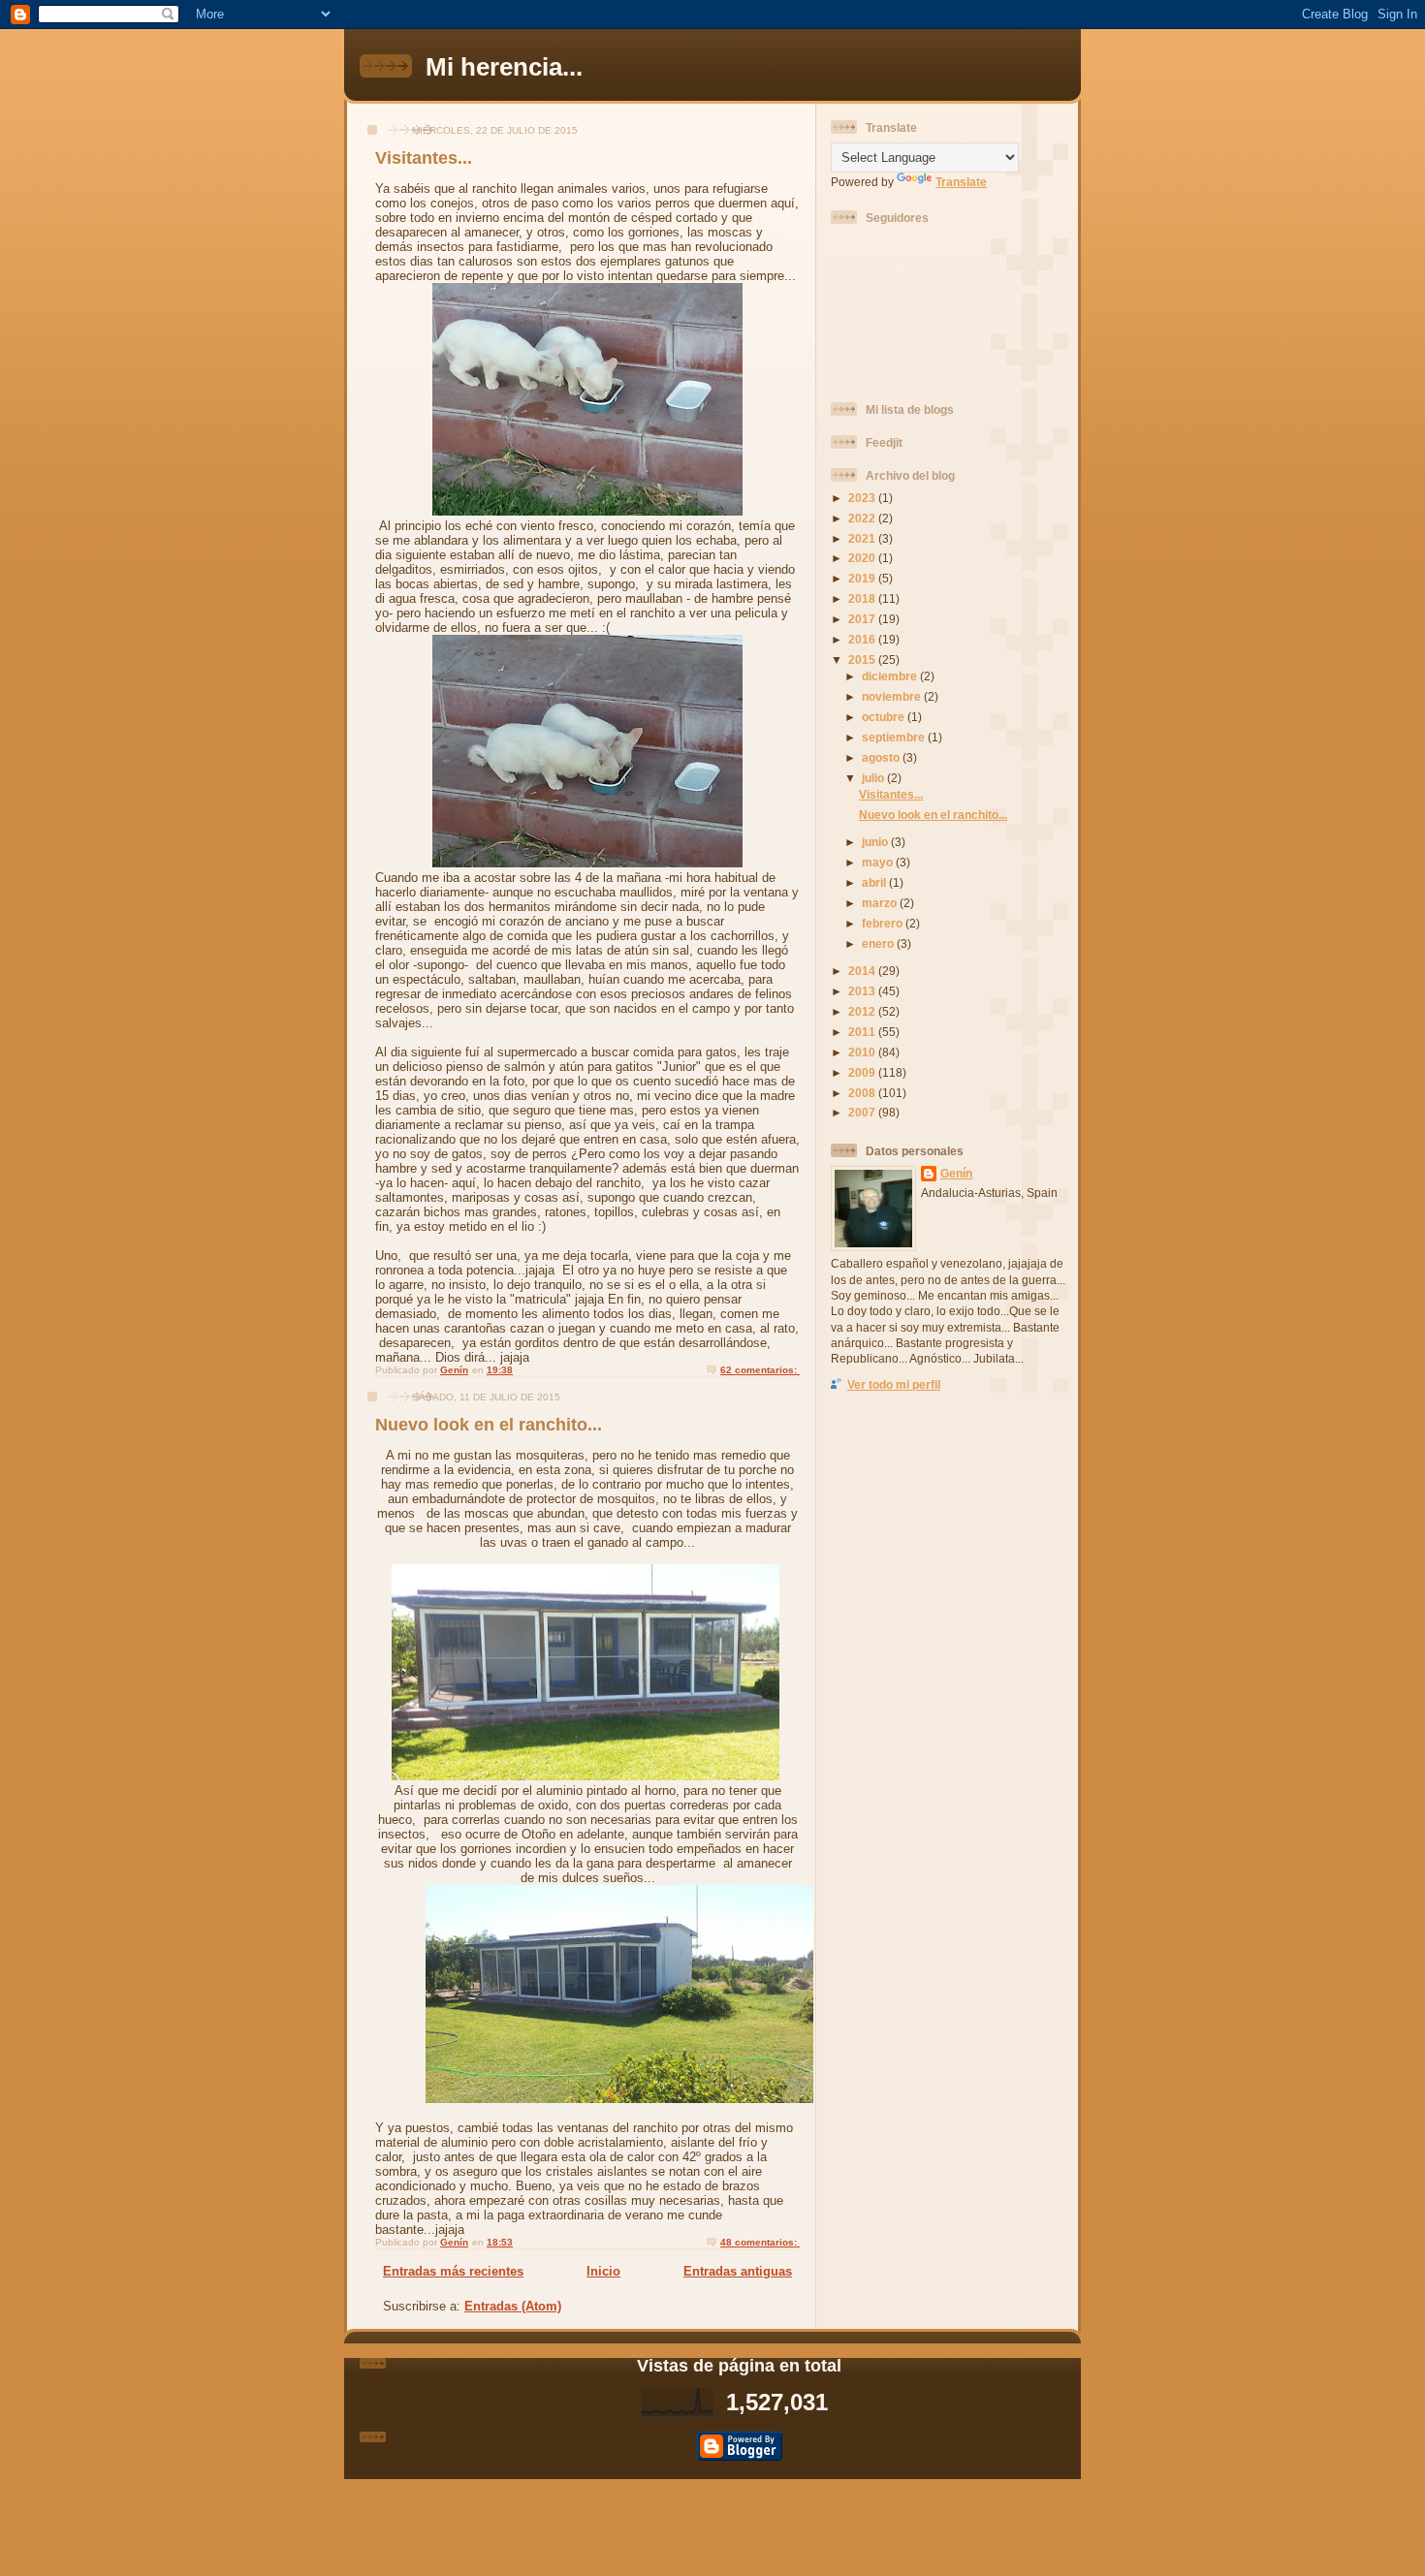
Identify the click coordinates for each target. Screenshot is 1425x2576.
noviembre (893, 696)
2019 (863, 578)
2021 (863, 538)
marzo (881, 903)
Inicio (603, 2271)
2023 (863, 498)
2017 (863, 619)
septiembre (895, 737)
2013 (863, 991)
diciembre (891, 676)
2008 (863, 1093)
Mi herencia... (504, 67)
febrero (884, 923)
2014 (863, 971)
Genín (956, 1173)
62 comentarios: (760, 1370)
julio (874, 778)
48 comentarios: (760, 2242)
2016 (863, 639)
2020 (863, 558)
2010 (863, 1052)
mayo (879, 862)
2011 (863, 1032)
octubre (885, 717)
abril (875, 882)
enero (879, 943)
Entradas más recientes (453, 2271)
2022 (863, 518)
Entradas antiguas (738, 2271)
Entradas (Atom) (513, 2306)
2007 (863, 1112)
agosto (882, 757)
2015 (863, 660)
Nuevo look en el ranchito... (489, 1425)
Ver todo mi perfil (894, 1384)
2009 (863, 1072)
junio (876, 842)
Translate (961, 182)
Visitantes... (424, 158)
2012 (863, 1011)
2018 (863, 598)
